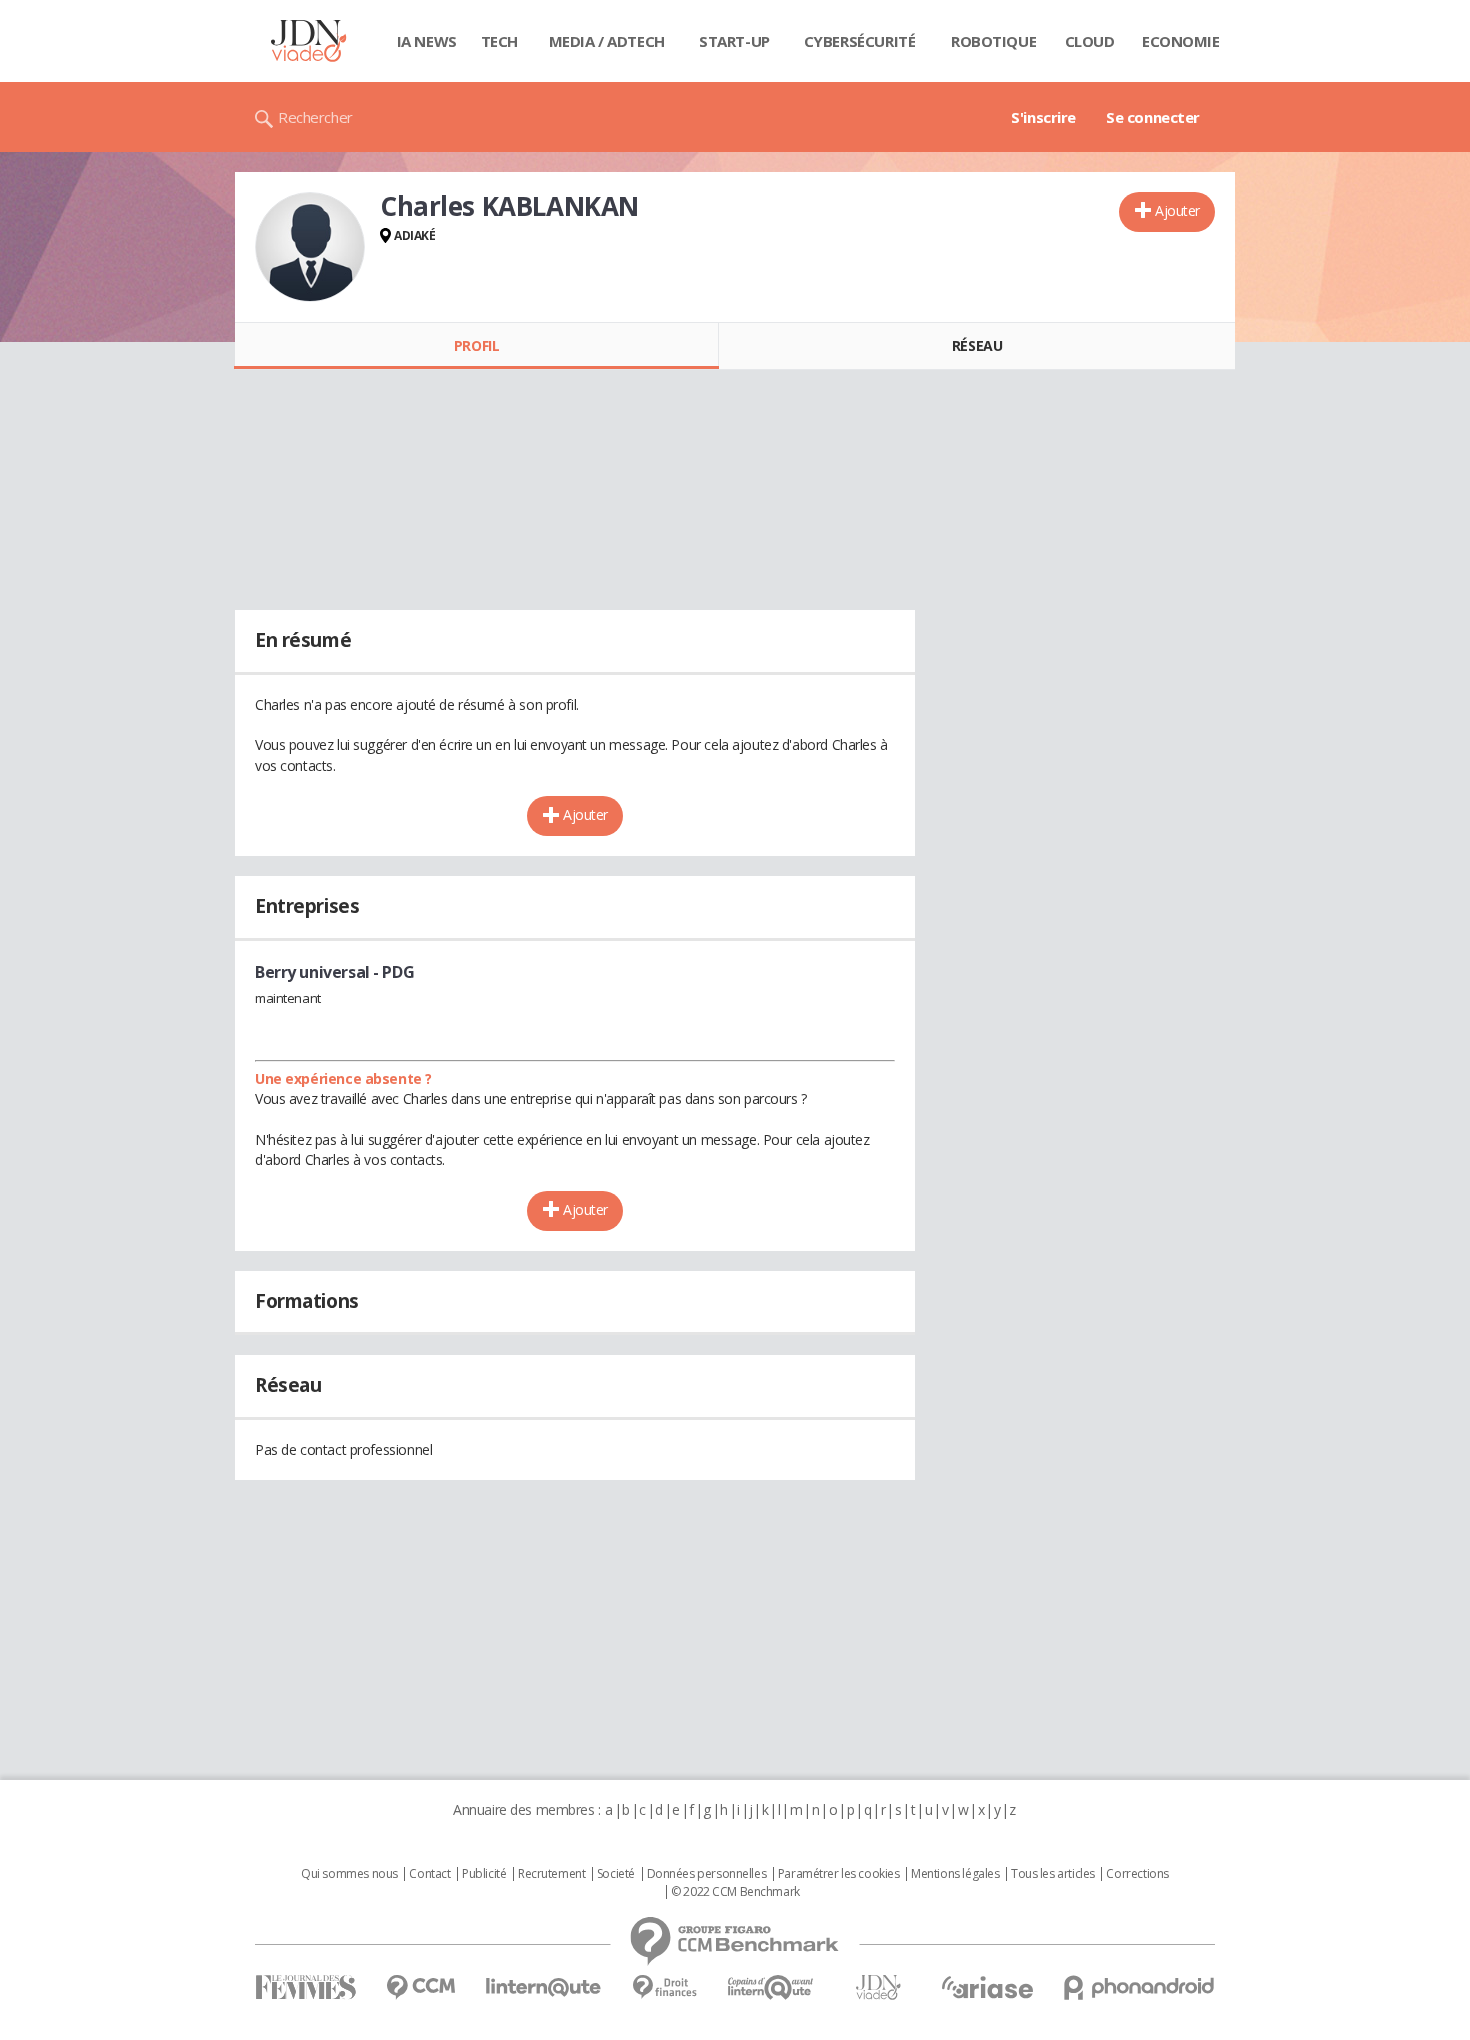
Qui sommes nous (349, 1874)
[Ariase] (987, 1987)
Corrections (1137, 1874)
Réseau (977, 345)
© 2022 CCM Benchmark (735, 1892)
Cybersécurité (860, 41)
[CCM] (420, 1987)
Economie (1181, 41)
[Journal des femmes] (305, 1987)
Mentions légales (955, 1874)
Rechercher (315, 117)
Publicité (484, 1874)
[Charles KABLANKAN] (310, 247)
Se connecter (1153, 117)
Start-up (734, 41)
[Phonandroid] (1139, 1987)
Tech (499, 41)
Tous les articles (1053, 1874)
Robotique (993, 41)
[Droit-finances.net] (664, 1987)
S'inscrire (1043, 117)
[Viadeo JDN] (878, 1987)
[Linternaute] (544, 1987)
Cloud (1090, 41)
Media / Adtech (607, 41)
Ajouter (1177, 210)
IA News (427, 41)
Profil (476, 345)
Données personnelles (707, 1874)
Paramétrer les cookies (839, 1874)
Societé (616, 1874)
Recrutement (551, 1874)
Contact (429, 1874)
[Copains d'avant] (771, 1987)
